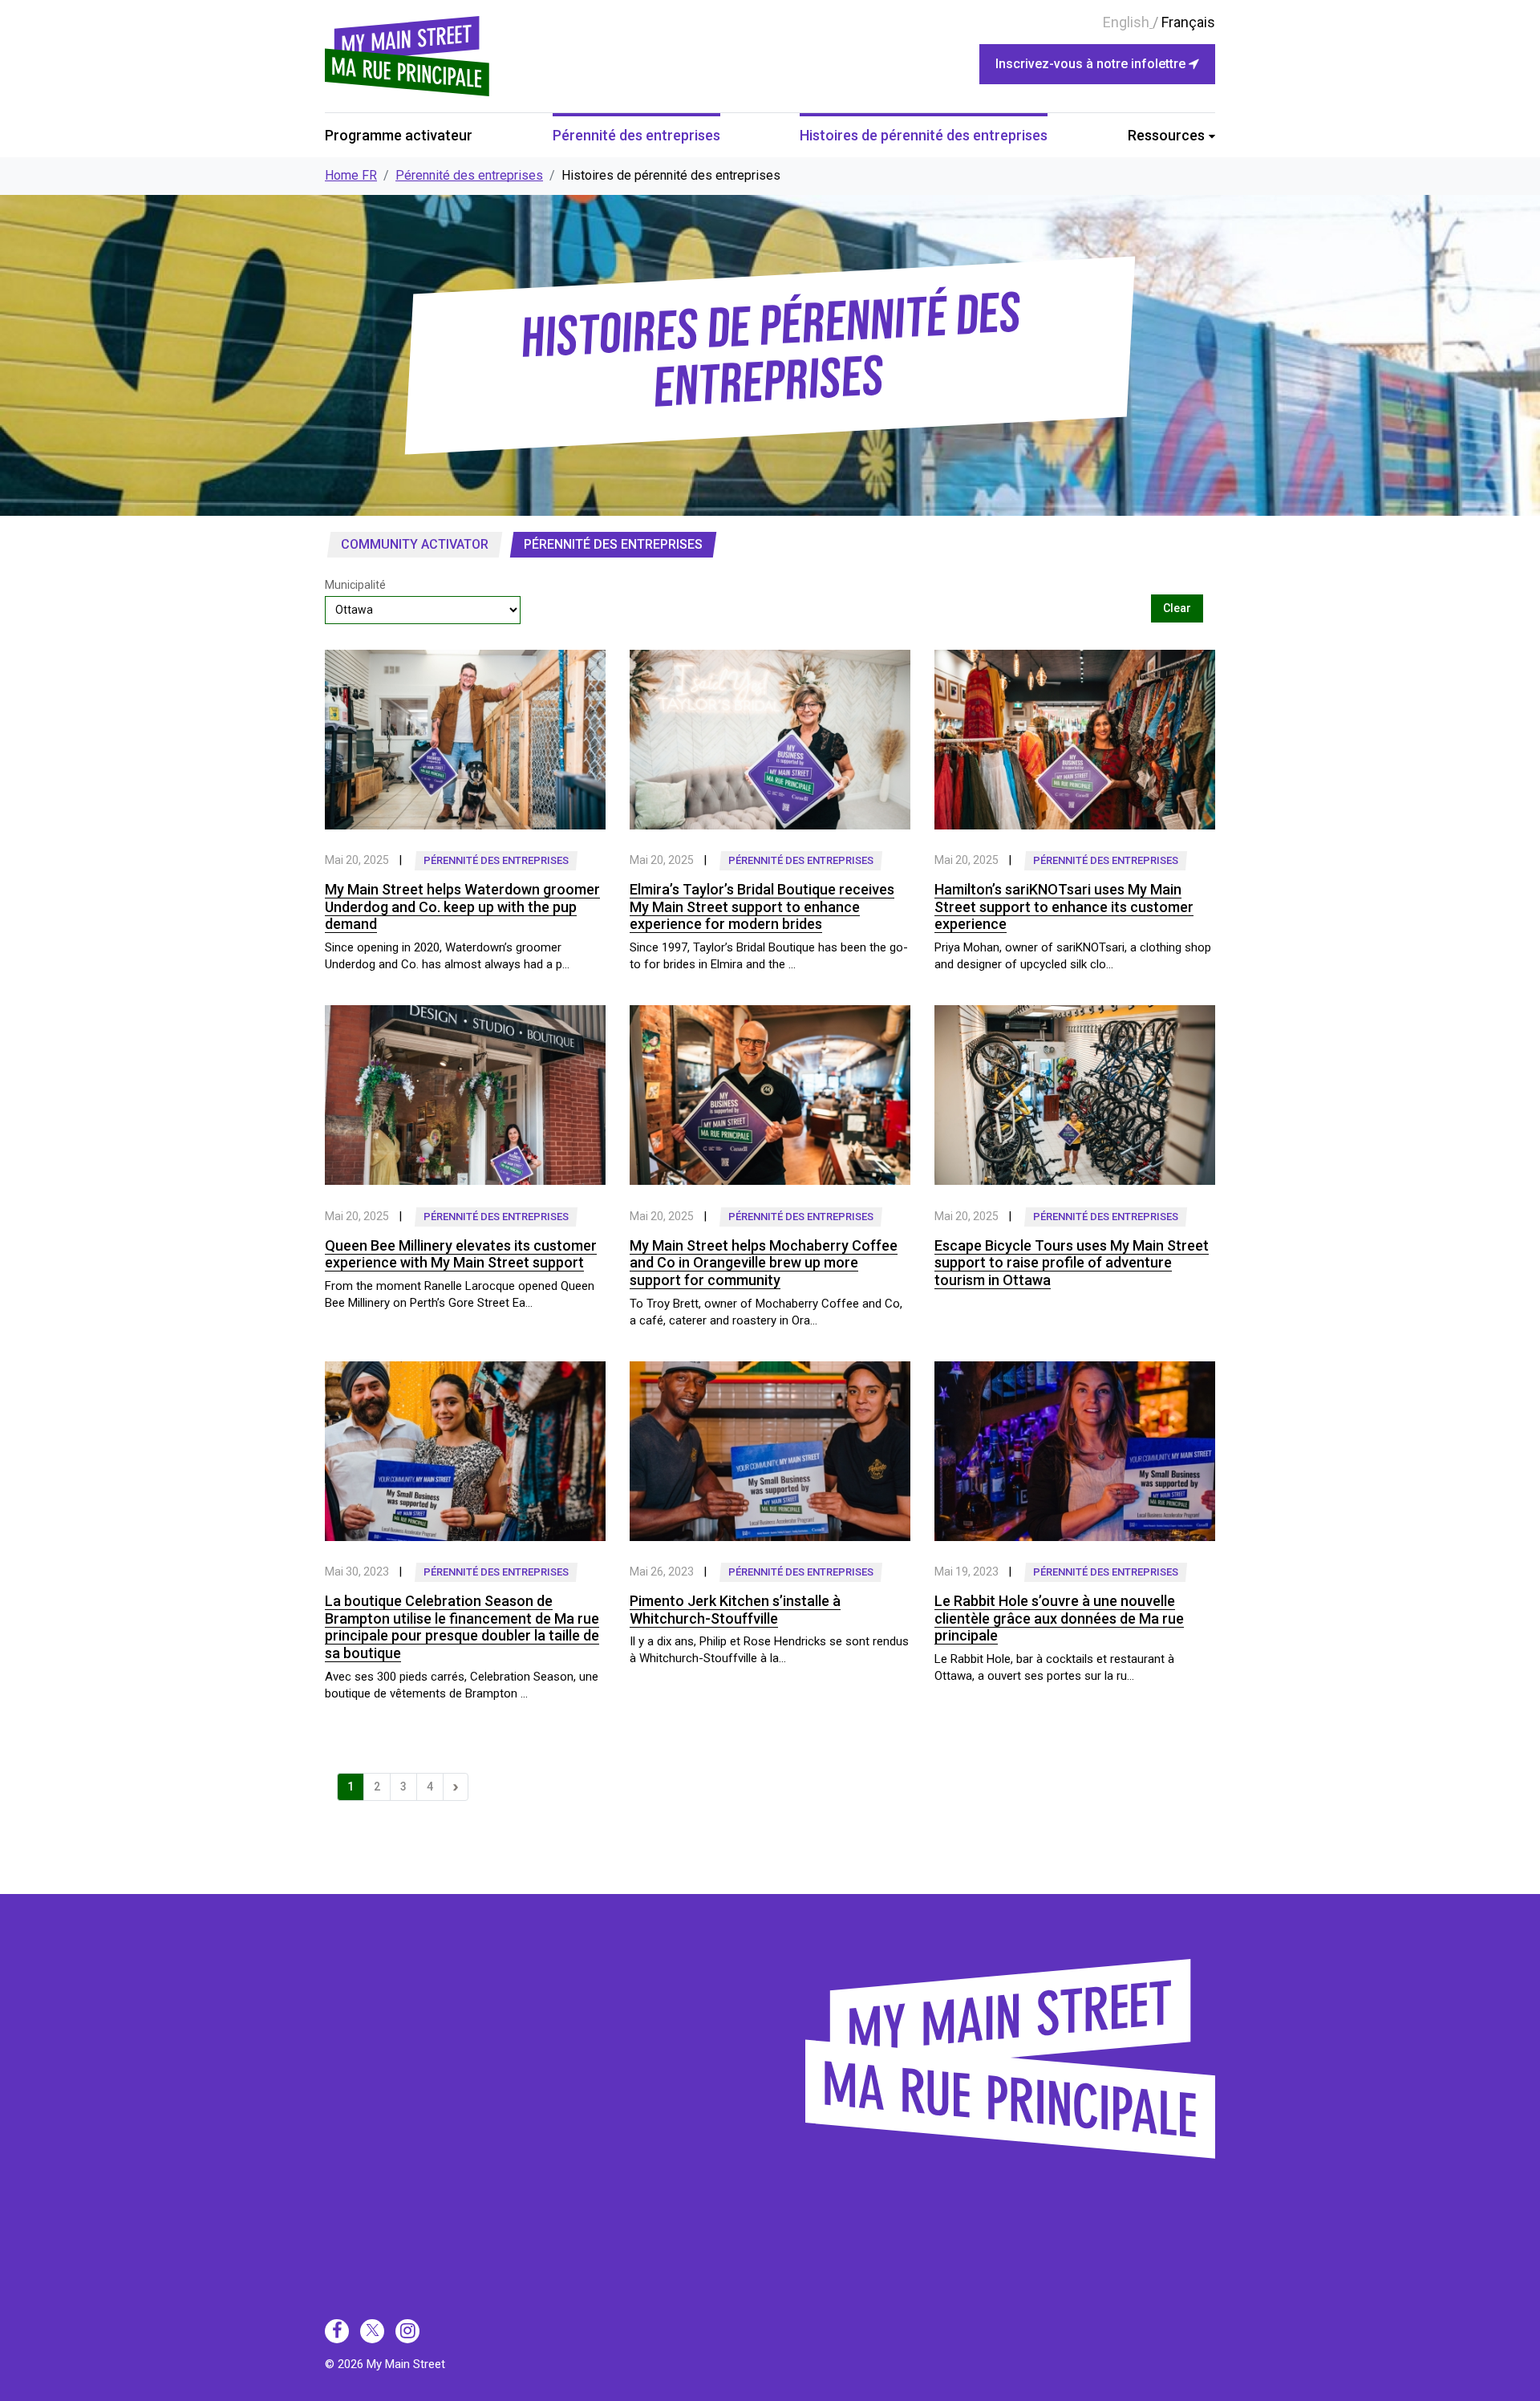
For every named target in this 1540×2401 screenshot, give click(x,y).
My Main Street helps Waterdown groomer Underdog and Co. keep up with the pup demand (462, 906)
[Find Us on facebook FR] (337, 2331)
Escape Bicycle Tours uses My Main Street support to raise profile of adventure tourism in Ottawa (1072, 1263)
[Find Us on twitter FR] (372, 2331)
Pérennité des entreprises (636, 135)
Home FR (351, 175)
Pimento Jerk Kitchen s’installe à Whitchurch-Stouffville (735, 1610)
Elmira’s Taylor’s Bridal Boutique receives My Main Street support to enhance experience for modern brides (762, 906)
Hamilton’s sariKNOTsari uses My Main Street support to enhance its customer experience (1064, 906)
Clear (1177, 608)
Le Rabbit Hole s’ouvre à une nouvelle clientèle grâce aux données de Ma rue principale (1059, 1618)
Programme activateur (399, 135)
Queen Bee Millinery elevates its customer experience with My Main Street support (461, 1254)
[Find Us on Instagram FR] (407, 2331)
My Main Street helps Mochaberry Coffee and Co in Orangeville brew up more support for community (764, 1263)
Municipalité (355, 585)
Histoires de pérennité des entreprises (924, 135)
